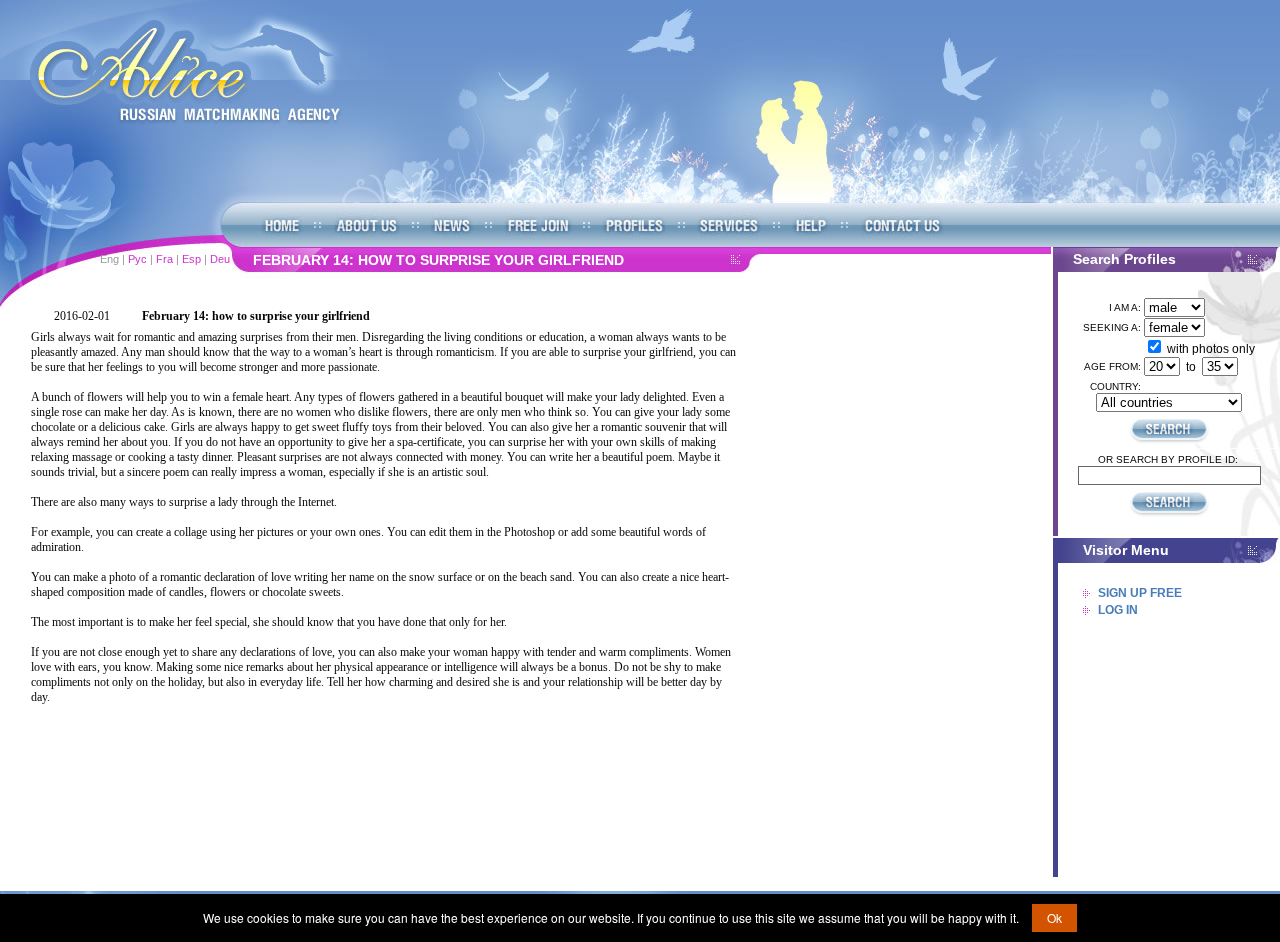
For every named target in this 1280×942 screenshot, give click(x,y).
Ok (1054, 917)
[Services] (728, 225)
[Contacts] (900, 225)
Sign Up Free (1140, 593)
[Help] (810, 225)
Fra (164, 259)
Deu (220, 259)
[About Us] (366, 225)
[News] (451, 225)
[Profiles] (633, 225)
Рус (137, 259)
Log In (1118, 610)
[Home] (185, 71)
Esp (191, 259)
